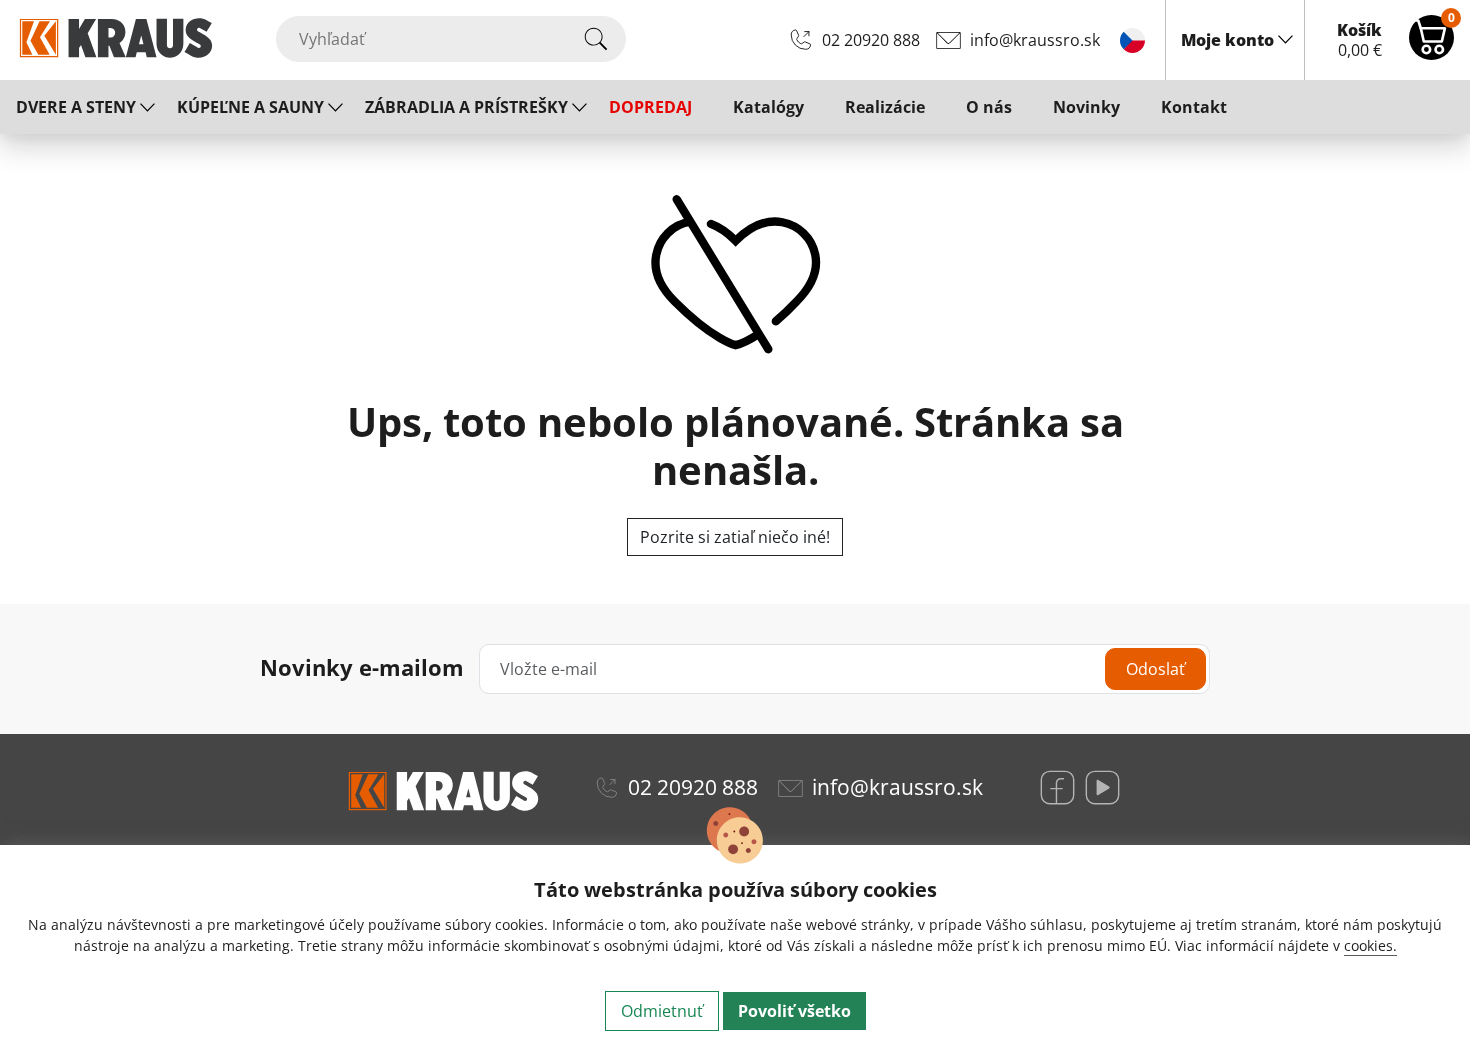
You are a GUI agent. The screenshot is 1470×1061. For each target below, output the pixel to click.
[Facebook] (1057, 787)
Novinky (1086, 107)
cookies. (1370, 945)
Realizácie (885, 107)
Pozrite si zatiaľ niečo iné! (735, 537)
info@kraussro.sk (1035, 40)
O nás (989, 107)
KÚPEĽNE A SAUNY (250, 107)
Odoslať (1155, 669)
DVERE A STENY (76, 107)
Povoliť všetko (794, 1011)
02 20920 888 (871, 40)
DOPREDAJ (650, 107)
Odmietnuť (662, 1011)
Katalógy (768, 107)
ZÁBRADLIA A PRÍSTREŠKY (466, 107)
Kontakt (1194, 107)
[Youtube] (1102, 787)
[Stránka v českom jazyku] (1132, 39)
